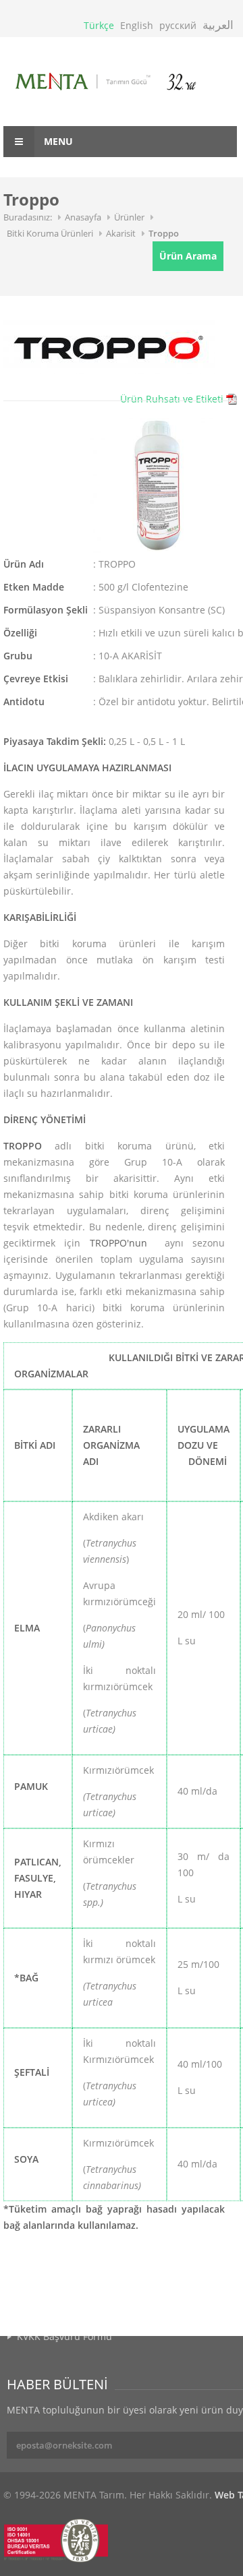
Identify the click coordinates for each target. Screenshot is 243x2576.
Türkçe (99, 25)
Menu (57, 141)
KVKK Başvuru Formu (64, 2336)
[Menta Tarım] (120, 83)
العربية (218, 25)
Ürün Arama (188, 256)
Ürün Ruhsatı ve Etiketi (172, 399)
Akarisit (121, 233)
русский (178, 25)
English (137, 25)
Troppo (164, 233)
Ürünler (129, 217)
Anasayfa (83, 217)
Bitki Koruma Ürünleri (50, 233)
